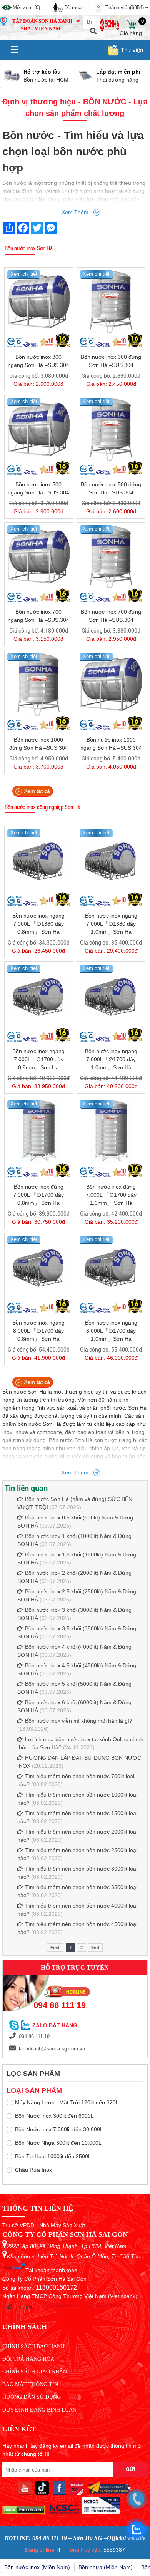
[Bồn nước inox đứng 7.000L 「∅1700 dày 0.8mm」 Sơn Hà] (39, 1131)
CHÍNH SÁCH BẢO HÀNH (33, 2346)
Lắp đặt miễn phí (46, 72)
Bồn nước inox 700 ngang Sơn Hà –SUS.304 (38, 616)
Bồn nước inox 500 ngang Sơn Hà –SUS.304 (38, 488)
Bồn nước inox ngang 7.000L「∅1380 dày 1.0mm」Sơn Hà (111, 924)
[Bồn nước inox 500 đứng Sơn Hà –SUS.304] (111, 429)
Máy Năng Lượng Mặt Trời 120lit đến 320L (67, 2102)
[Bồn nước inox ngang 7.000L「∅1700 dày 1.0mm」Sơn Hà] (111, 996)
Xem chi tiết (24, 274)
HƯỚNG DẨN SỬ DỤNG (32, 2397)
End (95, 1948)
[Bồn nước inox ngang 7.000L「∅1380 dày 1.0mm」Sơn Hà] (111, 860)
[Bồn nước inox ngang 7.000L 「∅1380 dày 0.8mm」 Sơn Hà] (39, 860)
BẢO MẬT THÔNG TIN (30, 2384)
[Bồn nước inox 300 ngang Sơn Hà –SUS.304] (39, 302)
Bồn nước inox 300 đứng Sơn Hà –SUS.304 (111, 361)
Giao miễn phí (115, 72)
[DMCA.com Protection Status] (24, 2512)
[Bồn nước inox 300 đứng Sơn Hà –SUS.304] (111, 302)
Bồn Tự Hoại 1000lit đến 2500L (53, 2156)
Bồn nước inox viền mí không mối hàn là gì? (79, 1721)
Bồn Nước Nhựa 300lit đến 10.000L (58, 2143)
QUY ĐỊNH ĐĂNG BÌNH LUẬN (39, 2410)
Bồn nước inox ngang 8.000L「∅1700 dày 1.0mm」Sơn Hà (111, 1331)
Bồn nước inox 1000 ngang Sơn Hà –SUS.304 (111, 744)
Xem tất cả (37, 791)
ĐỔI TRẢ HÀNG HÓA (28, 2359)
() (26, 8)
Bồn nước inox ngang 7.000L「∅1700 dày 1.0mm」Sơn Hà (111, 1059)
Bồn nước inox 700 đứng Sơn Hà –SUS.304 (111, 616)
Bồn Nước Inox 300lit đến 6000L (54, 2116)
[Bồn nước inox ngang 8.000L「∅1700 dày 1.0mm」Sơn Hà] (111, 1267)
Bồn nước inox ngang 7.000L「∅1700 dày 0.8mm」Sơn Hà (38, 1059)
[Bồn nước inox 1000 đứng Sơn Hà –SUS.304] (39, 684)
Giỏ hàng (131, 25)
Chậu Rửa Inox (33, 2170)
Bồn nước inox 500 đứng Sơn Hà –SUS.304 (111, 488)
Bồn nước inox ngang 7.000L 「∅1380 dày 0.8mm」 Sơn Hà (38, 924)
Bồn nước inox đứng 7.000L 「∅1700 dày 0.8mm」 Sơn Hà (38, 1195)
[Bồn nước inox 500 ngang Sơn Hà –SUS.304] (39, 429)
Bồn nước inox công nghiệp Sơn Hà (42, 807)
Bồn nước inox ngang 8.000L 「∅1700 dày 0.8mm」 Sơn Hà (38, 1331)
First (55, 1948)
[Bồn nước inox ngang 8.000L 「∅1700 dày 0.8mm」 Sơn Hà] (39, 1267)
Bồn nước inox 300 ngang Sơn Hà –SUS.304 (38, 361)
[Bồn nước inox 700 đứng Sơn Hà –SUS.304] (111, 557)
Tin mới (24, 2307)
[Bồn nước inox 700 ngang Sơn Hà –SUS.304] (39, 557)
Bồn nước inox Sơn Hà (29, 248)
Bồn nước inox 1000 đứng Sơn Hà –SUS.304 (39, 744)
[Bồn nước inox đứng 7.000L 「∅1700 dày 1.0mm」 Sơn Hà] (111, 1131)
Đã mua (73, 8)
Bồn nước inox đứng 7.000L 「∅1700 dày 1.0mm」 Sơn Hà (111, 1195)
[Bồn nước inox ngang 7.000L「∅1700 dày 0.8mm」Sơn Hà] (39, 996)
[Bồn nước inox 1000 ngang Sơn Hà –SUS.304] (111, 684)
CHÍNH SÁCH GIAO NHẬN (35, 2372)
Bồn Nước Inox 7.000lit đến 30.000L (59, 2129)
